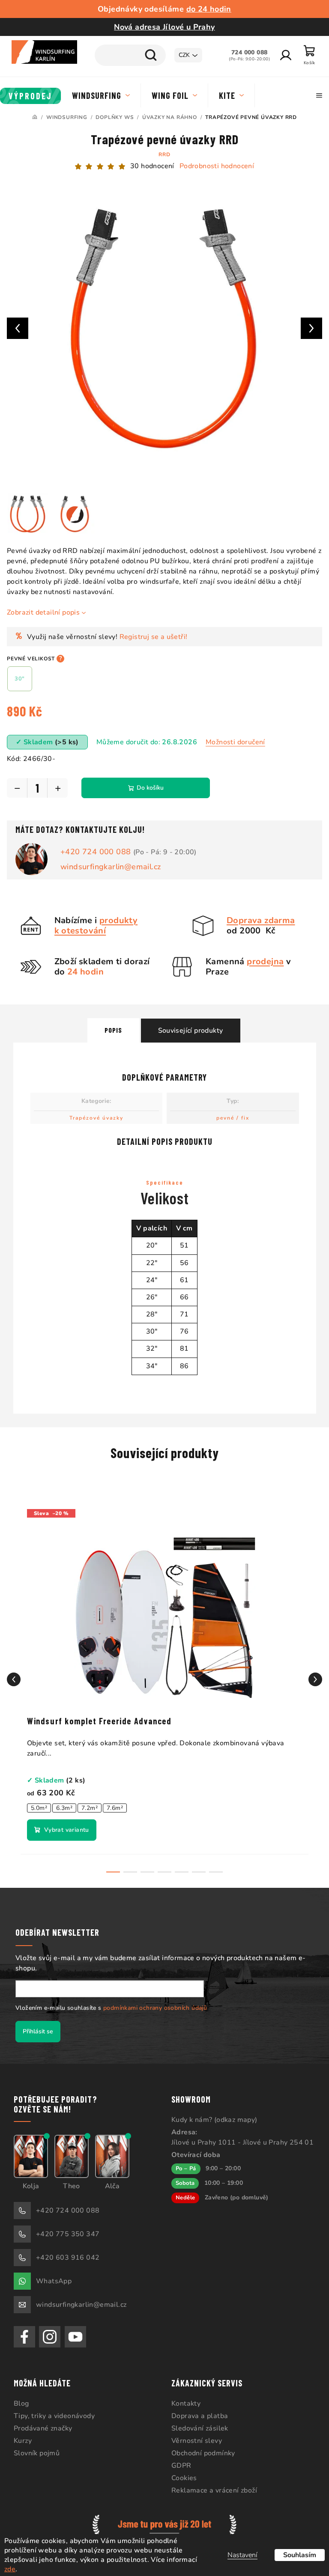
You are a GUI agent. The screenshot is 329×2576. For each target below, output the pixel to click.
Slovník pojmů (37, 2447)
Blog (21, 2397)
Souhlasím (293, 2555)
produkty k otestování (93, 919)
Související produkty (187, 1024)
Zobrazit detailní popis (43, 606)
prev (14, 1673)
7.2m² (90, 1802)
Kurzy (23, 2434)
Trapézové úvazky (93, 1111)
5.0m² (39, 1802)
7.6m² (115, 1802)
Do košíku (150, 781)
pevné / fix (229, 1111)
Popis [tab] (110, 1024)
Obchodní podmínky (200, 2447)
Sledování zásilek (197, 2422)
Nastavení (236, 2555)
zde (10, 2569)
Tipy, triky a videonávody (54, 2410)
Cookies (181, 2472)
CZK (178, 55)
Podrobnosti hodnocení (213, 166)
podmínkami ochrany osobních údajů (155, 2001)
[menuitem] (31, 96)
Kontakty (183, 2397)
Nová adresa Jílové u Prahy (161, 27)
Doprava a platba (197, 2410)
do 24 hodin (205, 9)
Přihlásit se (38, 2025)
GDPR (178, 2459)
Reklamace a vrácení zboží (211, 2484)
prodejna (262, 955)
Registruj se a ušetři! (154, 630)
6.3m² (64, 1802)
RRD (161, 155)
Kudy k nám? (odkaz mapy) (211, 2113)
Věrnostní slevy (194, 2434)
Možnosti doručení (235, 736)
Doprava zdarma (257, 914)
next (309, 1673)
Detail (62, 1824)
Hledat (144, 55)
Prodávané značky (43, 2422)
